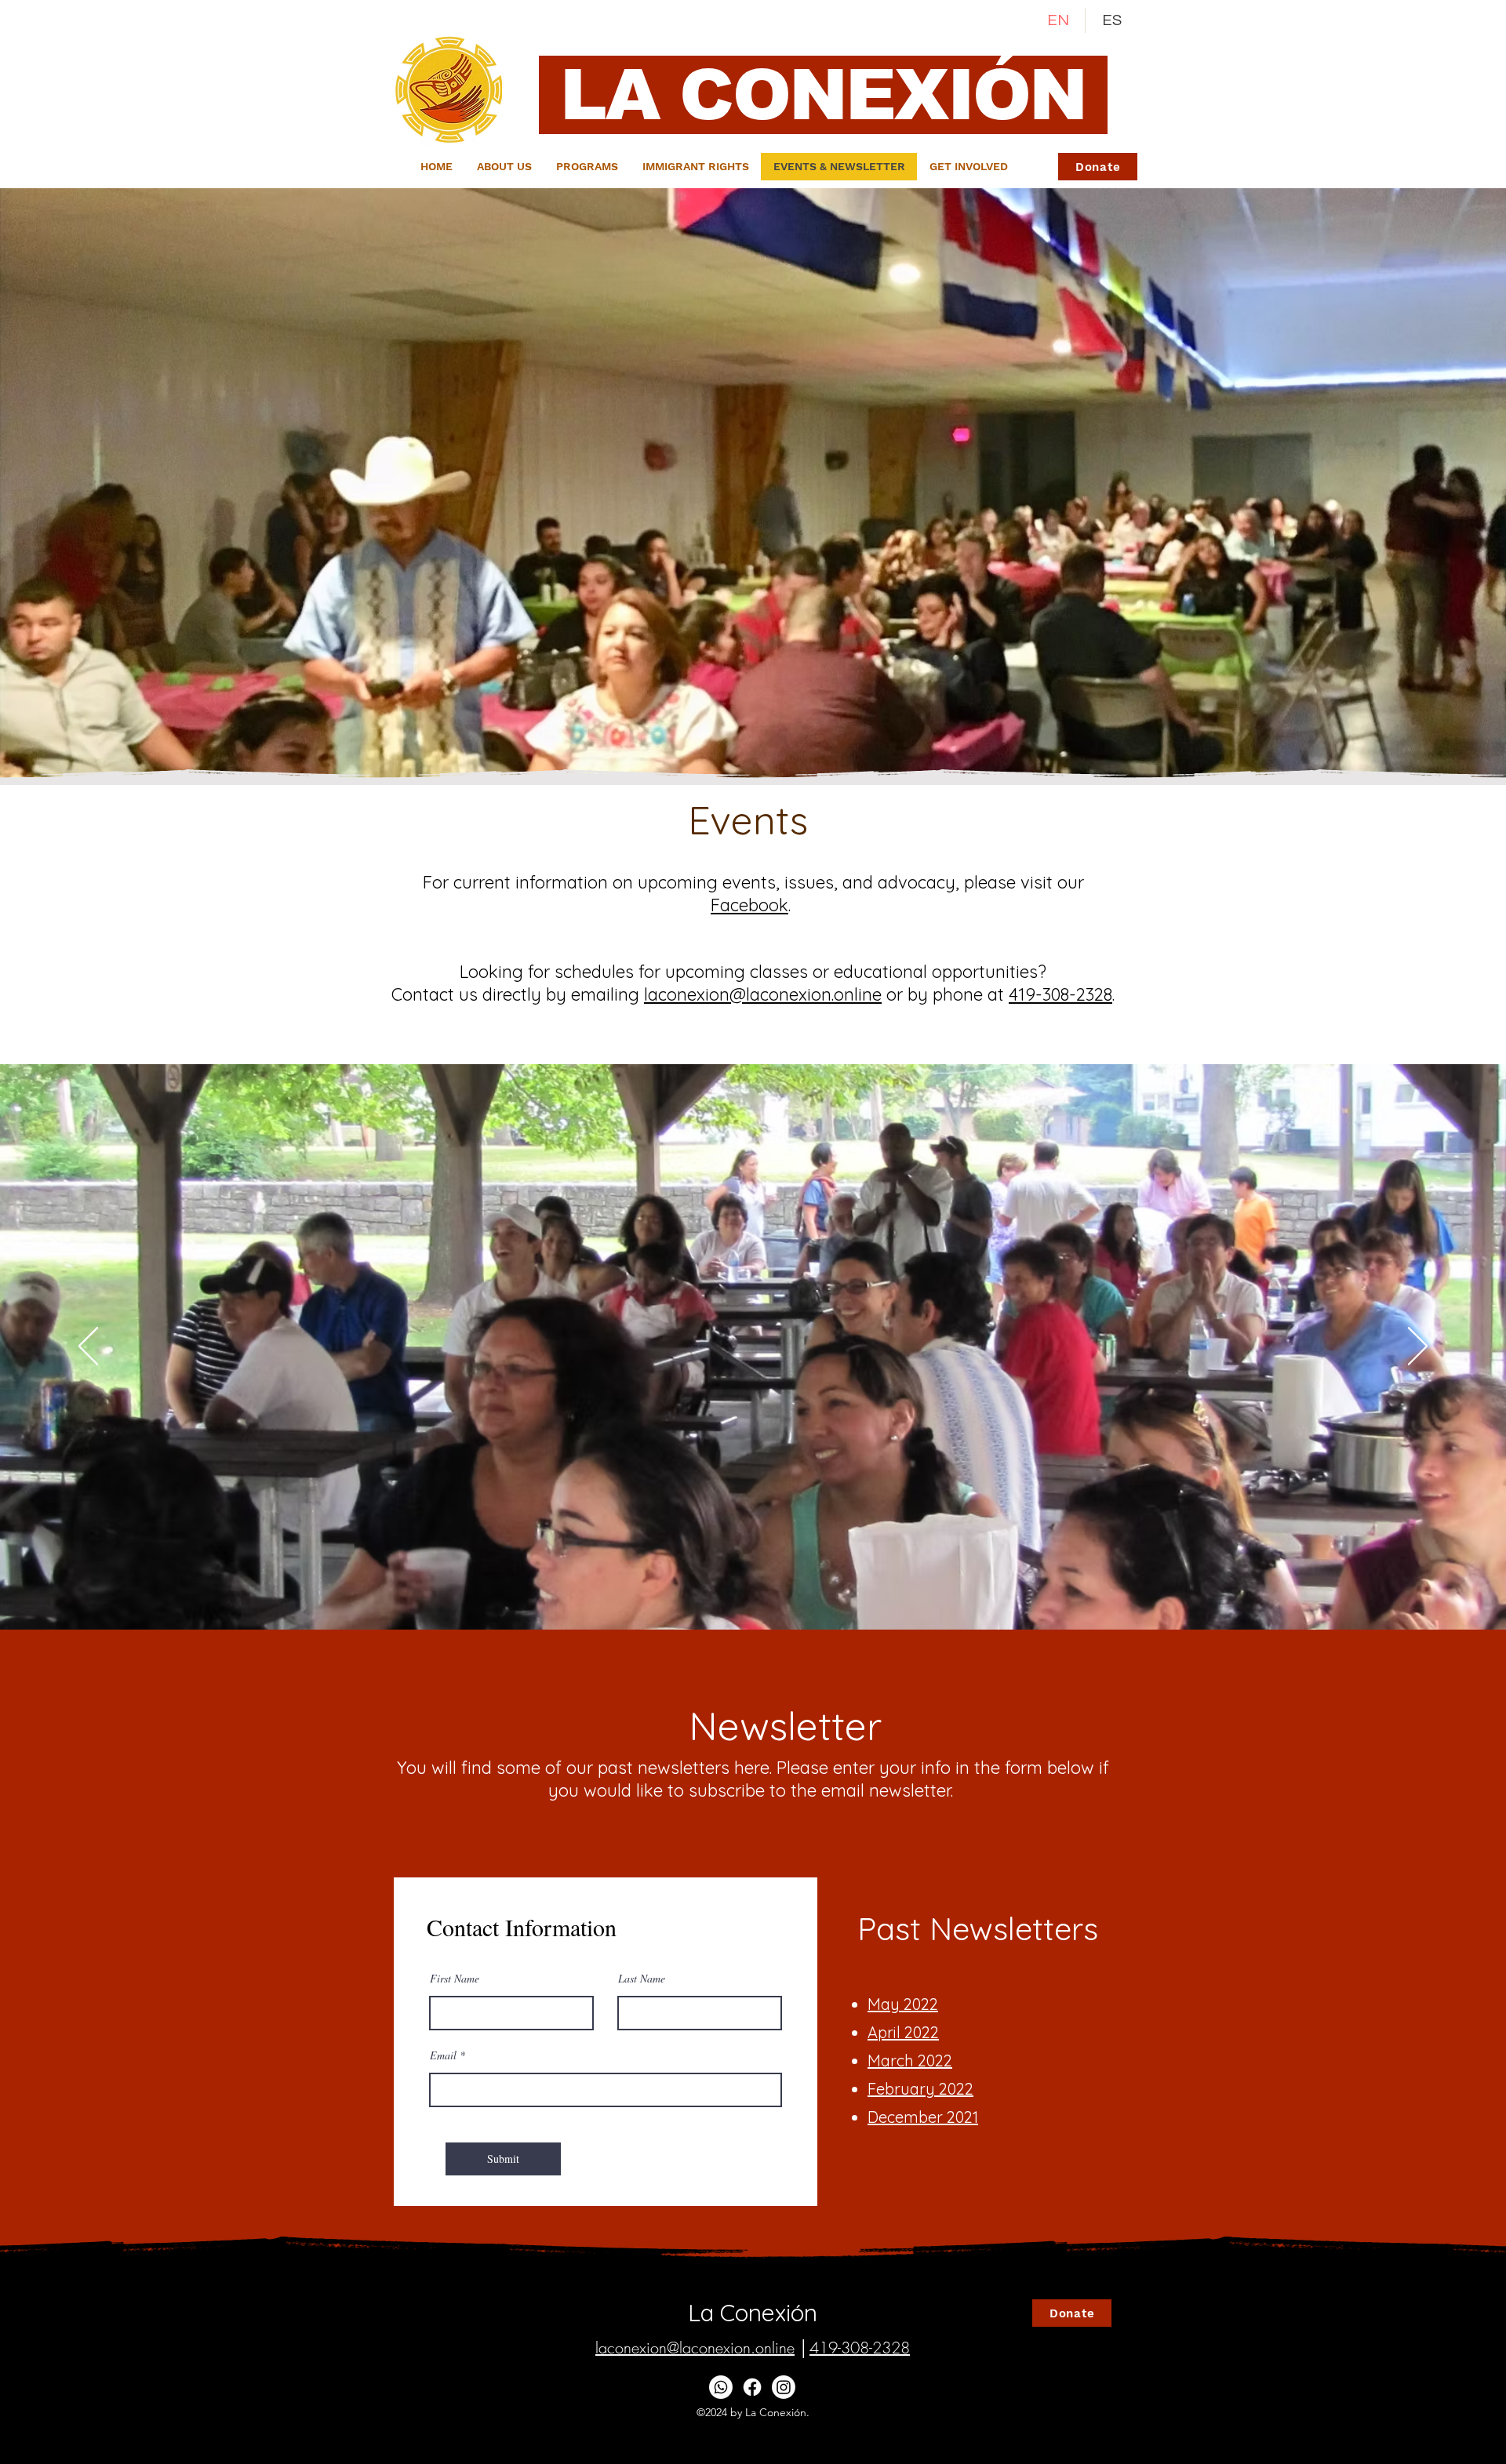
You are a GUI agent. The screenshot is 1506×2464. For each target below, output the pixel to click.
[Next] (1418, 1347)
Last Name (642, 1979)
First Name (455, 1979)
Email (443, 2055)
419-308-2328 (1060, 994)
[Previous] (88, 1347)
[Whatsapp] (721, 2387)
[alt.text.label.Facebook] (752, 2387)
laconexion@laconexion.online (763, 994)
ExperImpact (840, 2444)
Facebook (749, 905)
